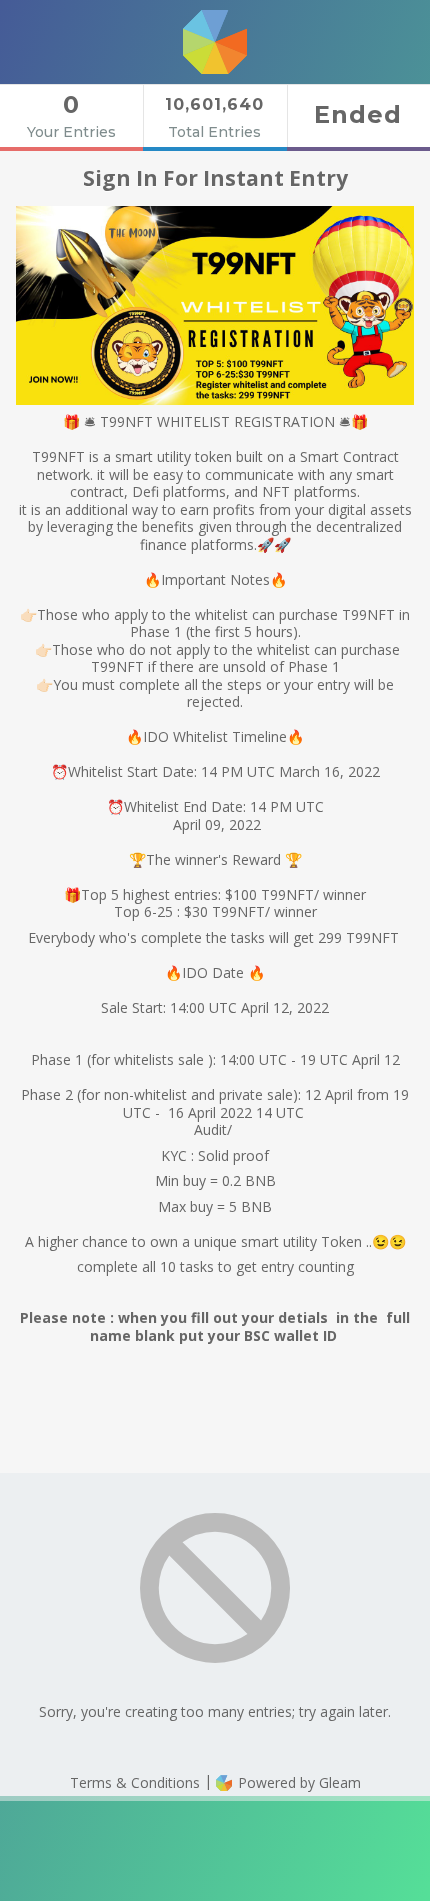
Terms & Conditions (135, 1782)
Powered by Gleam (297, 1782)
